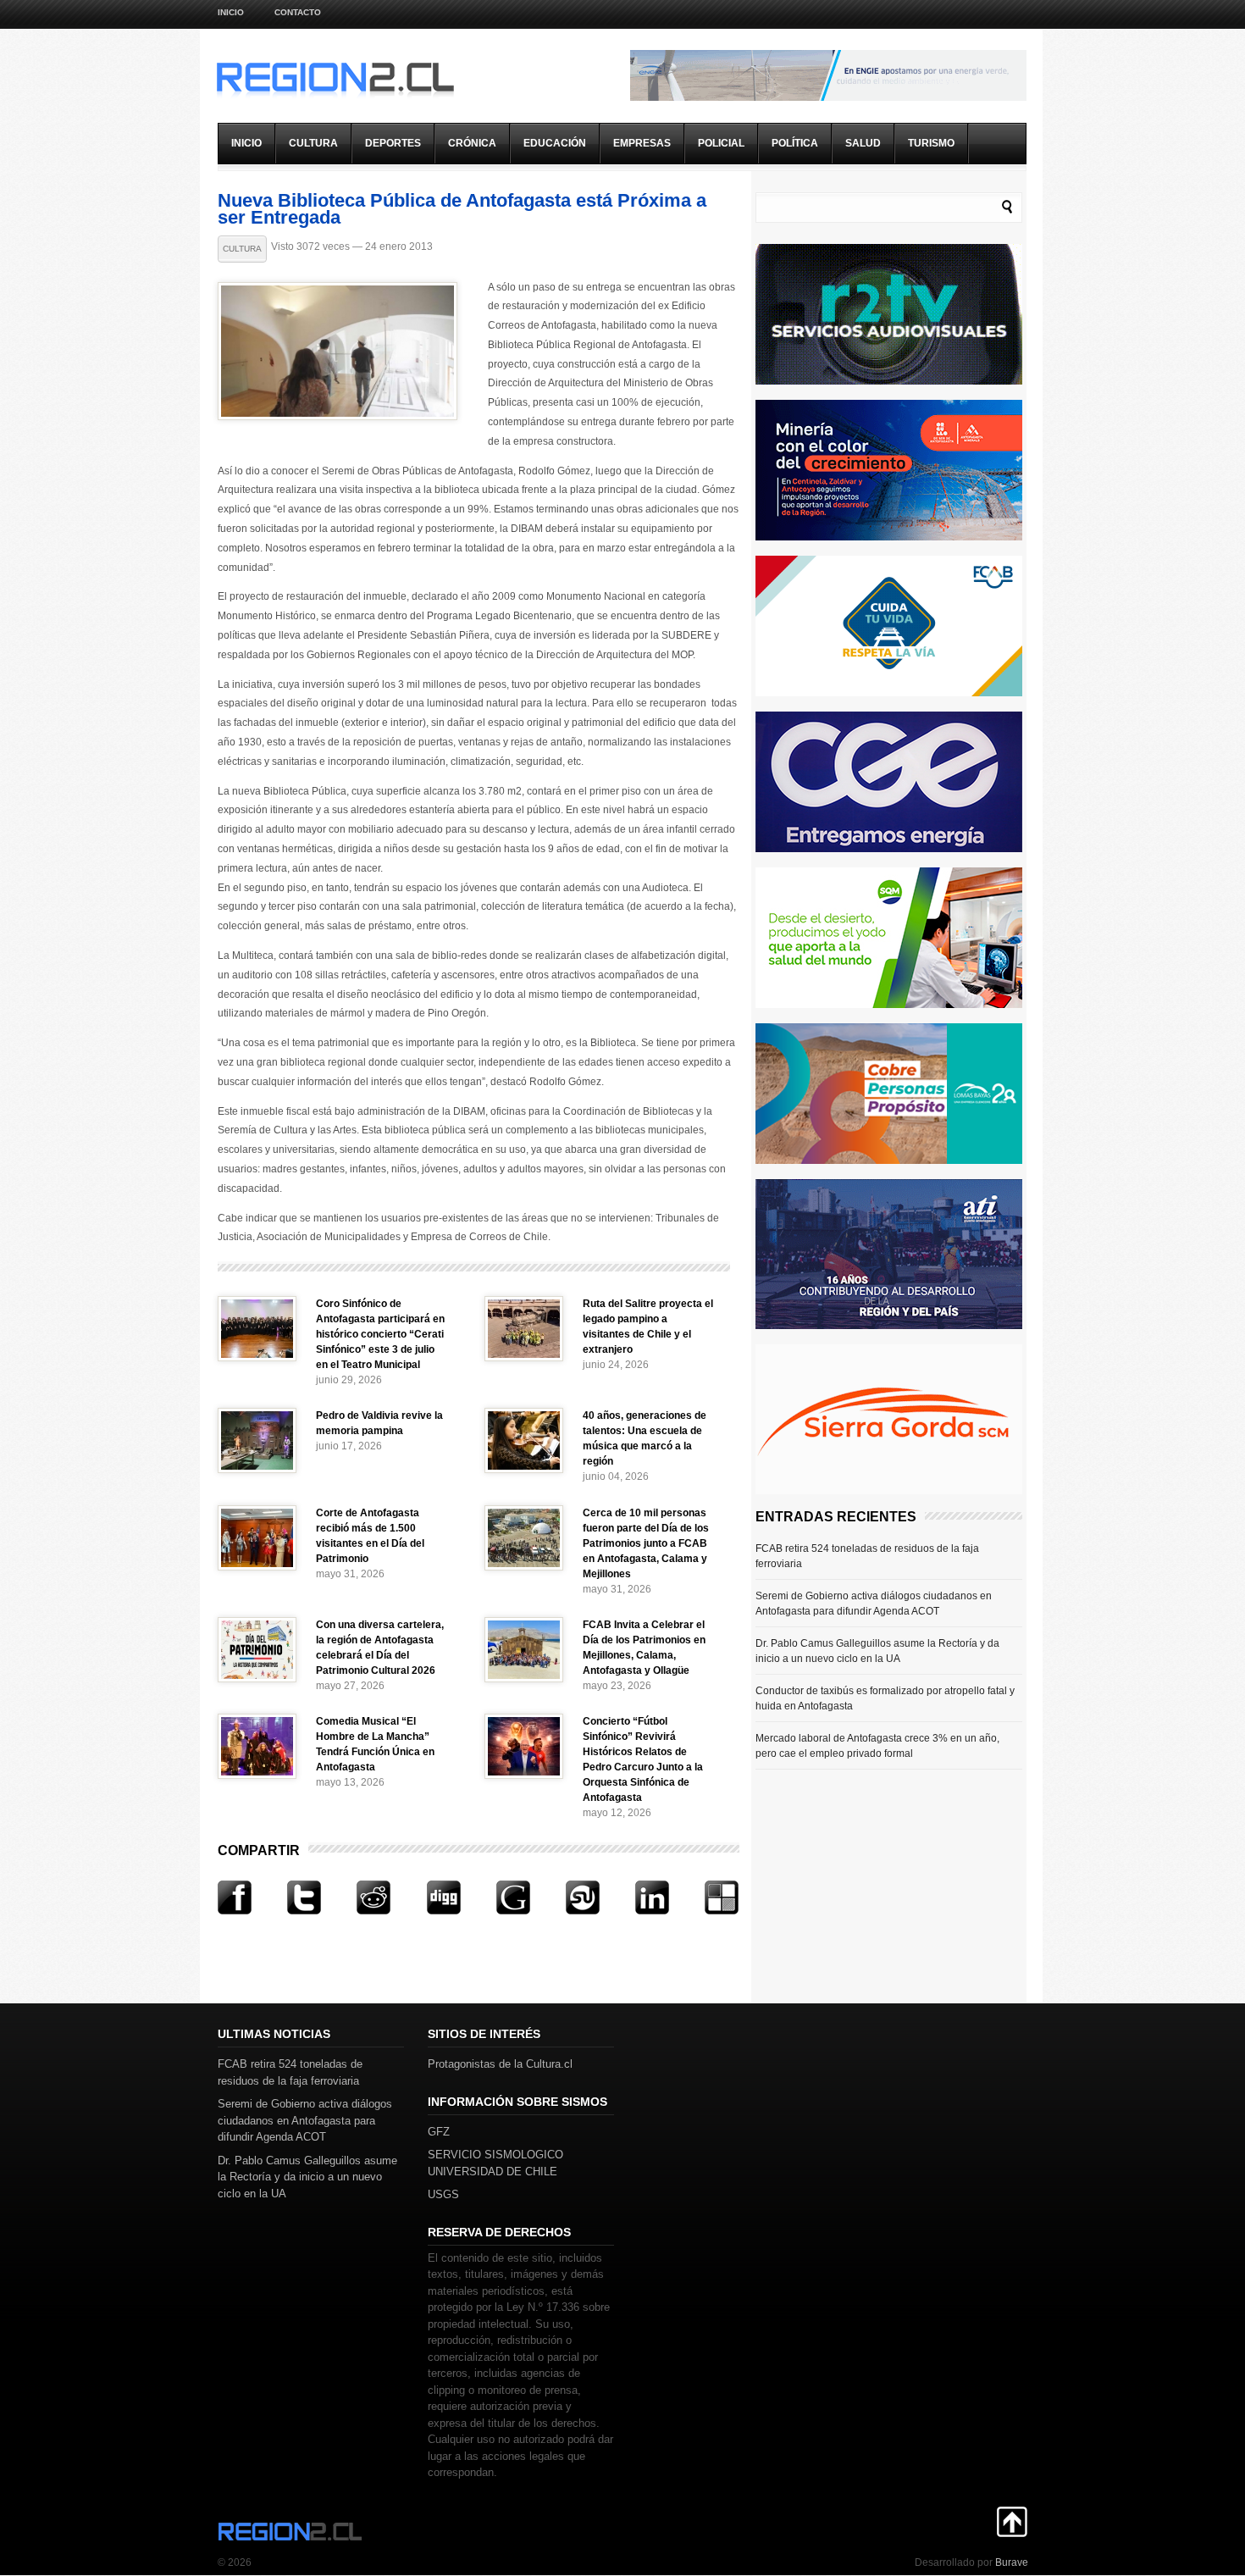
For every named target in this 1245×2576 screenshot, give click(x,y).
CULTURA (313, 143)
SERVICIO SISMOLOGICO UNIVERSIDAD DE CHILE (495, 2163)
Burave (1012, 2562)
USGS (443, 2194)
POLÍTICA (795, 143)
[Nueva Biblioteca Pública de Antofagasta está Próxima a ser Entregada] (338, 416)
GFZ (439, 2132)
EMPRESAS (642, 143)
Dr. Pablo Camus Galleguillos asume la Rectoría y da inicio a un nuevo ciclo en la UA (877, 1651)
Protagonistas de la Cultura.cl (500, 2064)
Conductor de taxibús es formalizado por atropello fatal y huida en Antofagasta (885, 1698)
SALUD (863, 143)
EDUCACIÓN (555, 143)
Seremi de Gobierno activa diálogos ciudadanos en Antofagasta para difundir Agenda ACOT (874, 1604)
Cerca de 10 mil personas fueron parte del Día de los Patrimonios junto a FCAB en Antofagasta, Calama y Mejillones (646, 1543)
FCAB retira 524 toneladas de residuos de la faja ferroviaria (867, 1556)
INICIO (246, 143)
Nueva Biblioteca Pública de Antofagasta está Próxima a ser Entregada (462, 209)
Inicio (231, 12)
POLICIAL (721, 143)
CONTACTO (298, 12)
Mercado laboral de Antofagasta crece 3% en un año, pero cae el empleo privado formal (877, 1746)
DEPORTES (393, 143)
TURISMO (931, 143)
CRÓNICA (472, 143)
